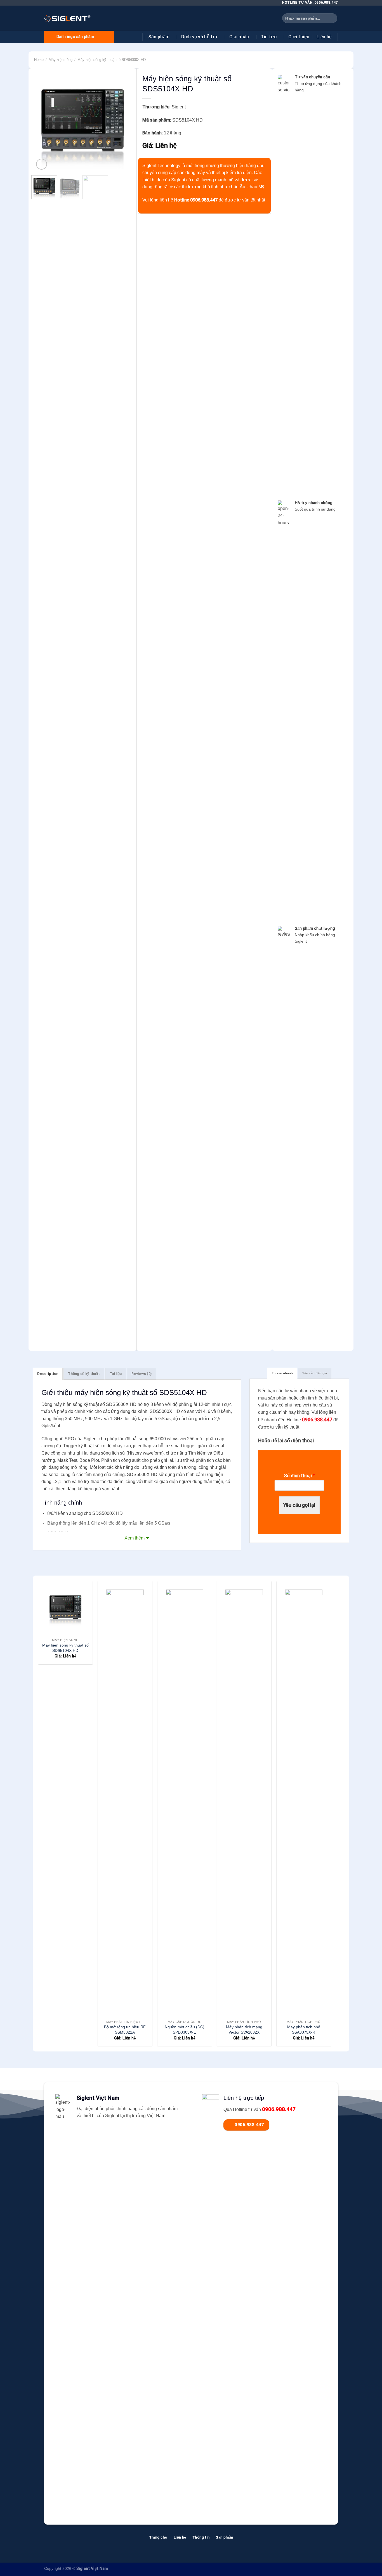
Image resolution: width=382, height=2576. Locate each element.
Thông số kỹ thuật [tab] (84, 1374)
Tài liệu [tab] (116, 1374)
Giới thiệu (299, 37)
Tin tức (269, 37)
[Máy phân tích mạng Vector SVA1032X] (244, 1799)
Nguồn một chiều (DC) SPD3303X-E (185, 2030)
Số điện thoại (299, 1476)
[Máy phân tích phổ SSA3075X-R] (304, 1799)
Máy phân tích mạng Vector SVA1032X (244, 2030)
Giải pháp (239, 37)
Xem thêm (135, 1538)
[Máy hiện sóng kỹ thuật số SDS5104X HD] (65, 1608)
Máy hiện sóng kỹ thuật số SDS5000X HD (112, 60)
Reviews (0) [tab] (142, 1374)
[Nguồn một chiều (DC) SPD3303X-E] (184, 1799)
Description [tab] (48, 1374)
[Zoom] (42, 164)
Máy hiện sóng (61, 60)
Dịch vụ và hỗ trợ (199, 37)
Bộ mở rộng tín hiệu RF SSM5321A (125, 2030)
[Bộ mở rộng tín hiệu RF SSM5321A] (125, 1799)
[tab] (282, 1373)
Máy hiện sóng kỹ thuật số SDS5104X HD (65, 1648)
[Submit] (332, 18)
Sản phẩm (159, 37)
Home (39, 60)
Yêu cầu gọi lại (299, 1505)
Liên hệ (324, 37)
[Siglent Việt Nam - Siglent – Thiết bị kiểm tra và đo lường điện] (67, 18)
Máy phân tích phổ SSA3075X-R (304, 2030)
